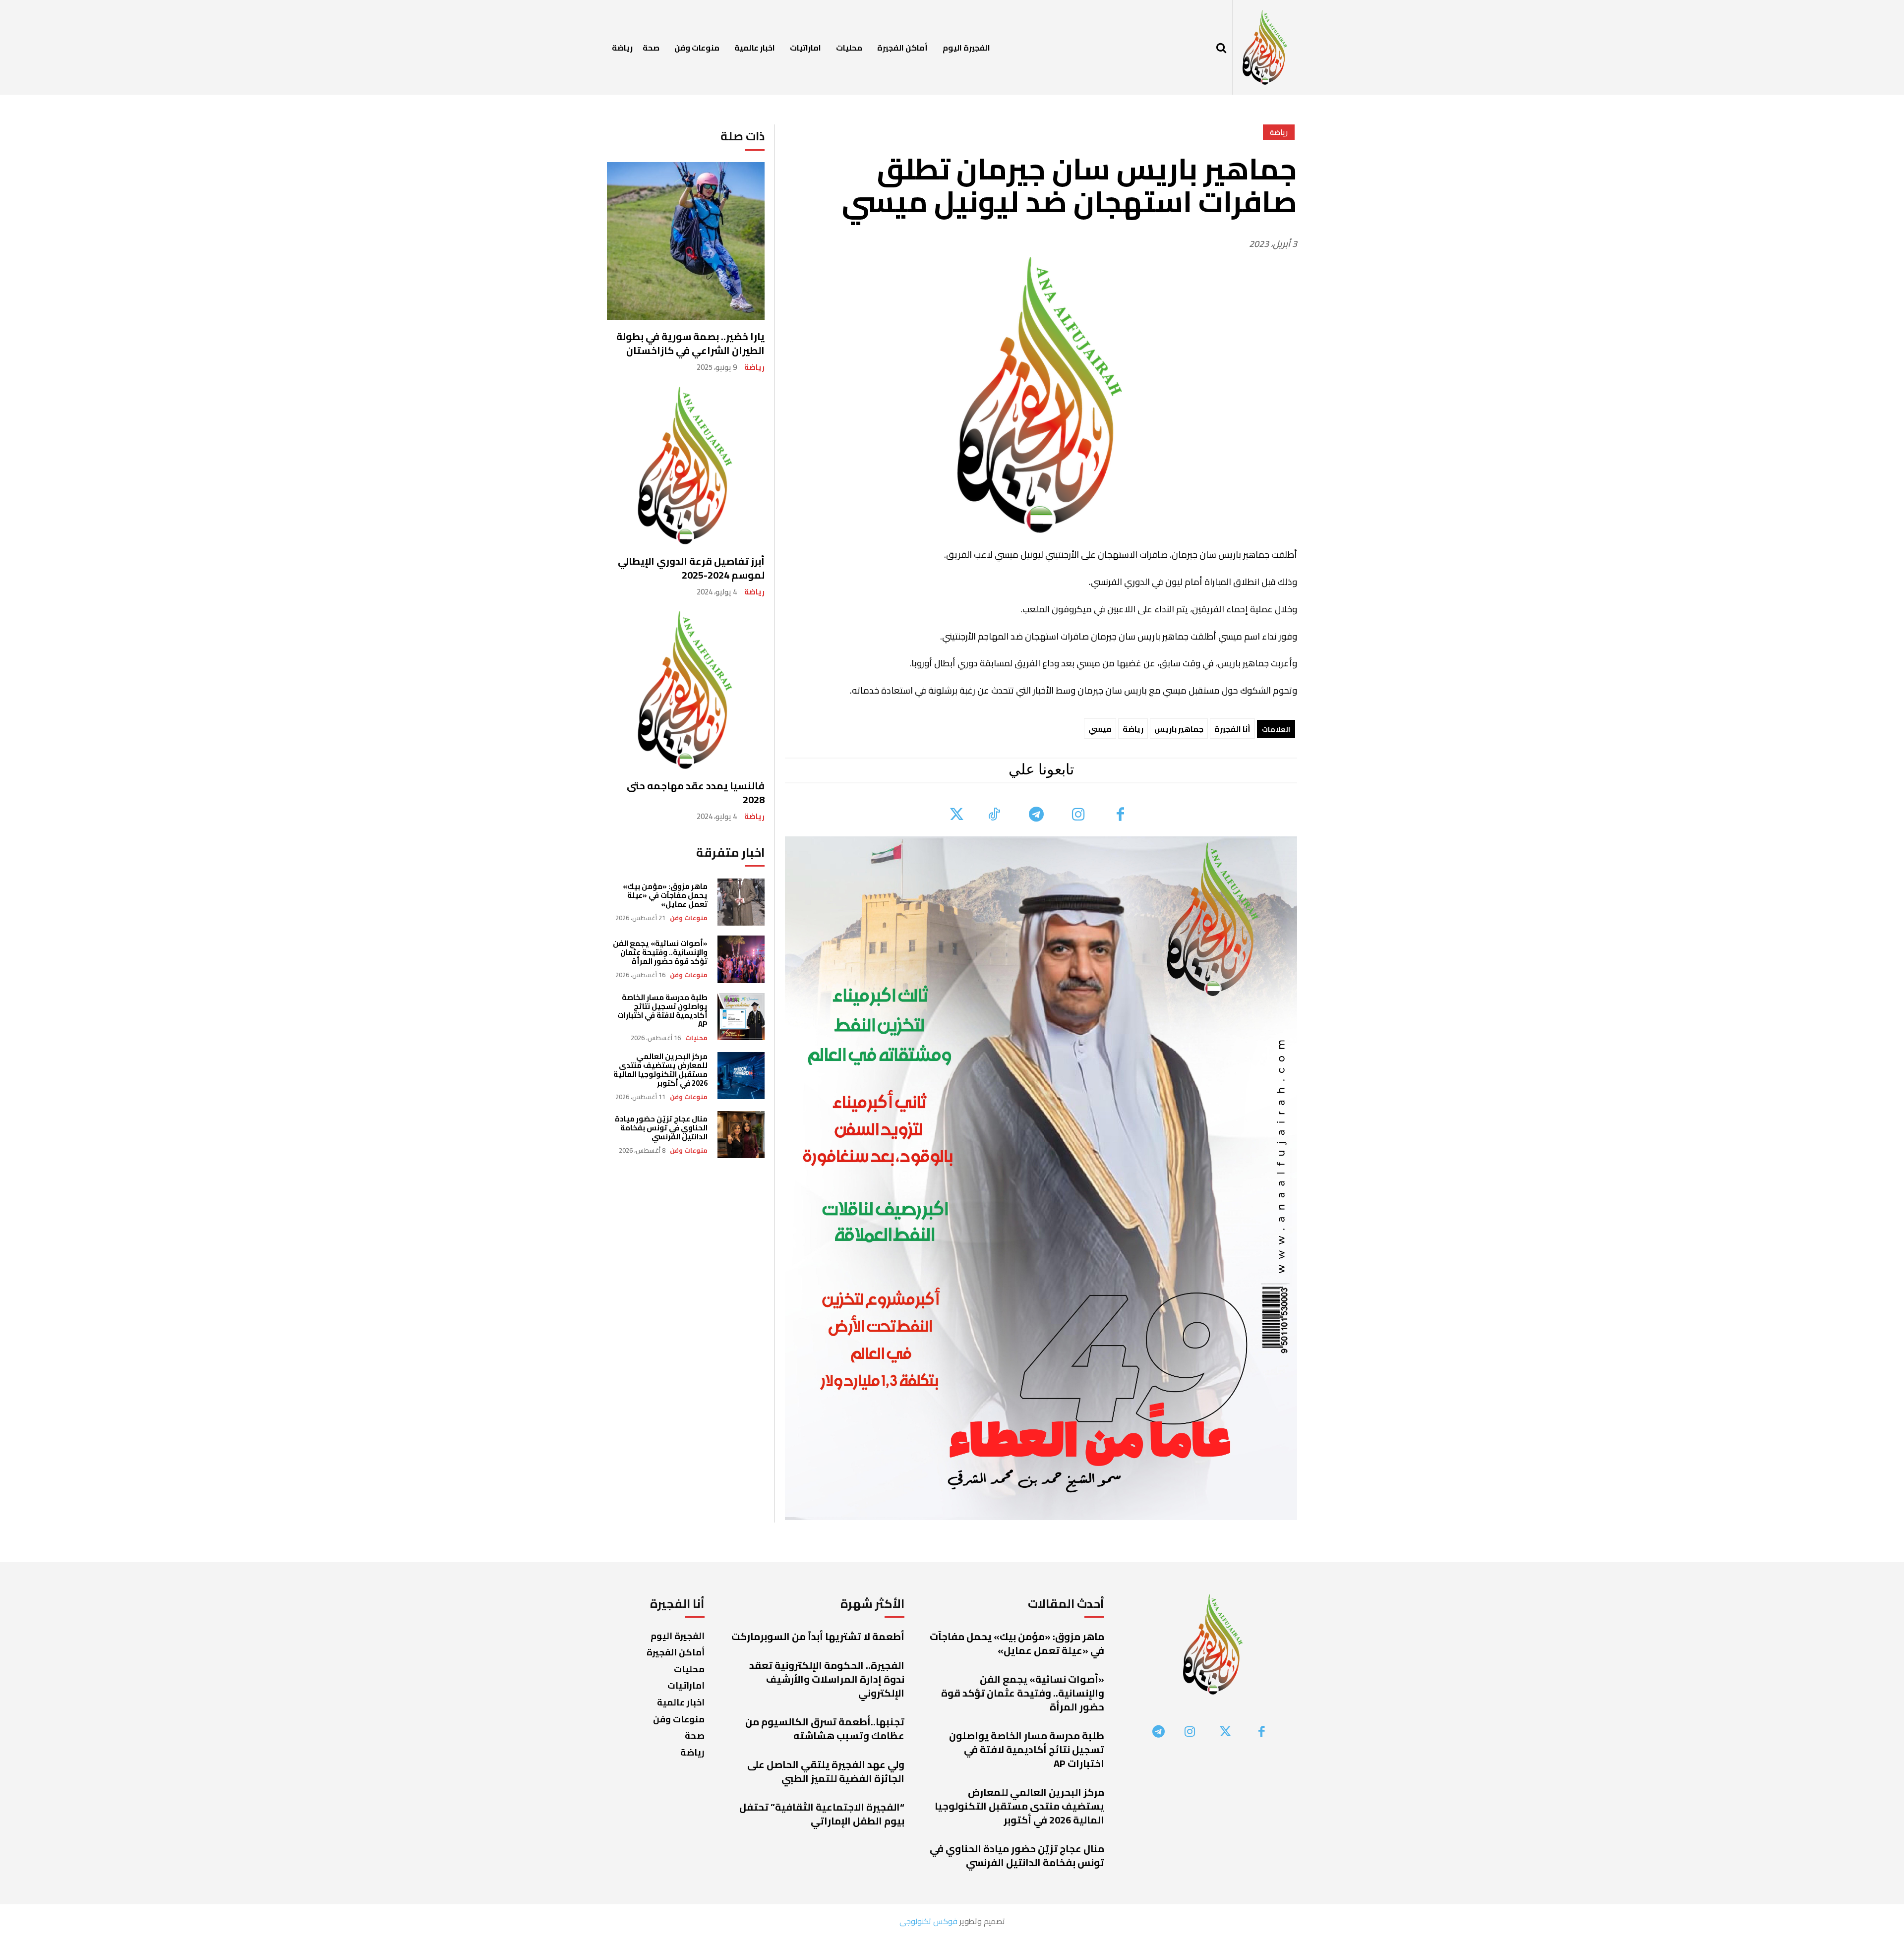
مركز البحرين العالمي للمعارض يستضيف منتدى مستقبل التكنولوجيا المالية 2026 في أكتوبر (660, 1070)
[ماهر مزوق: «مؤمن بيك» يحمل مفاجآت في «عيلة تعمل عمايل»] (741, 902)
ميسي (1100, 729)
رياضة (754, 367)
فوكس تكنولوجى (928, 1921)
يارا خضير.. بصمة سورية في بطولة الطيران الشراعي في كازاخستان (690, 343)
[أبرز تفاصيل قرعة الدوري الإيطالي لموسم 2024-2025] (686, 466)
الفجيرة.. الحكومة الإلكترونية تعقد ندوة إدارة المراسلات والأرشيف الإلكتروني (827, 1679)
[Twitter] (957, 815)
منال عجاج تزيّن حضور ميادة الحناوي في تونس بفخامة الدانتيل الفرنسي (661, 1128)
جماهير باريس (1179, 729)
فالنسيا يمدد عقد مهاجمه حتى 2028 (696, 793)
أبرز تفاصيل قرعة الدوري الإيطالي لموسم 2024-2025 (691, 568)
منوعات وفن (689, 918)
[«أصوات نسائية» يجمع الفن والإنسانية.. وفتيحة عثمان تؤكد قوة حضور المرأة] (741, 959)
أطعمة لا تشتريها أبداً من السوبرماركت (818, 1636)
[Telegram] (1036, 815)
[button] (1221, 48)
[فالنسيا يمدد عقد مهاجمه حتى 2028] (686, 690)
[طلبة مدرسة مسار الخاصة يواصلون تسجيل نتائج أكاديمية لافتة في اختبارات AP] (741, 1017)
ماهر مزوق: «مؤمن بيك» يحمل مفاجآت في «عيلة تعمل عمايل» (665, 895)
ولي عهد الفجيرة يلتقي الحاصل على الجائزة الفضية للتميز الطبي (826, 1771)
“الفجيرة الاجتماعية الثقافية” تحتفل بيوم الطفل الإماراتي (822, 1814)
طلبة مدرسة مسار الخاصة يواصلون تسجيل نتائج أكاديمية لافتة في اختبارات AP (662, 1011)
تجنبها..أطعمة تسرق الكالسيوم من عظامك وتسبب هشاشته (825, 1729)
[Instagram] (1078, 815)
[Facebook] (1120, 815)
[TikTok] (994, 815)
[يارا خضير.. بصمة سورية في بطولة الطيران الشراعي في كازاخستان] (686, 241)
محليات (696, 1038)
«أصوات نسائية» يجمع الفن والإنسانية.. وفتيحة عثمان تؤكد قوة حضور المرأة (660, 952)
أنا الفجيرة (1232, 729)
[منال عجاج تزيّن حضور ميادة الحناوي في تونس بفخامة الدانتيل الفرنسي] (741, 1135)
